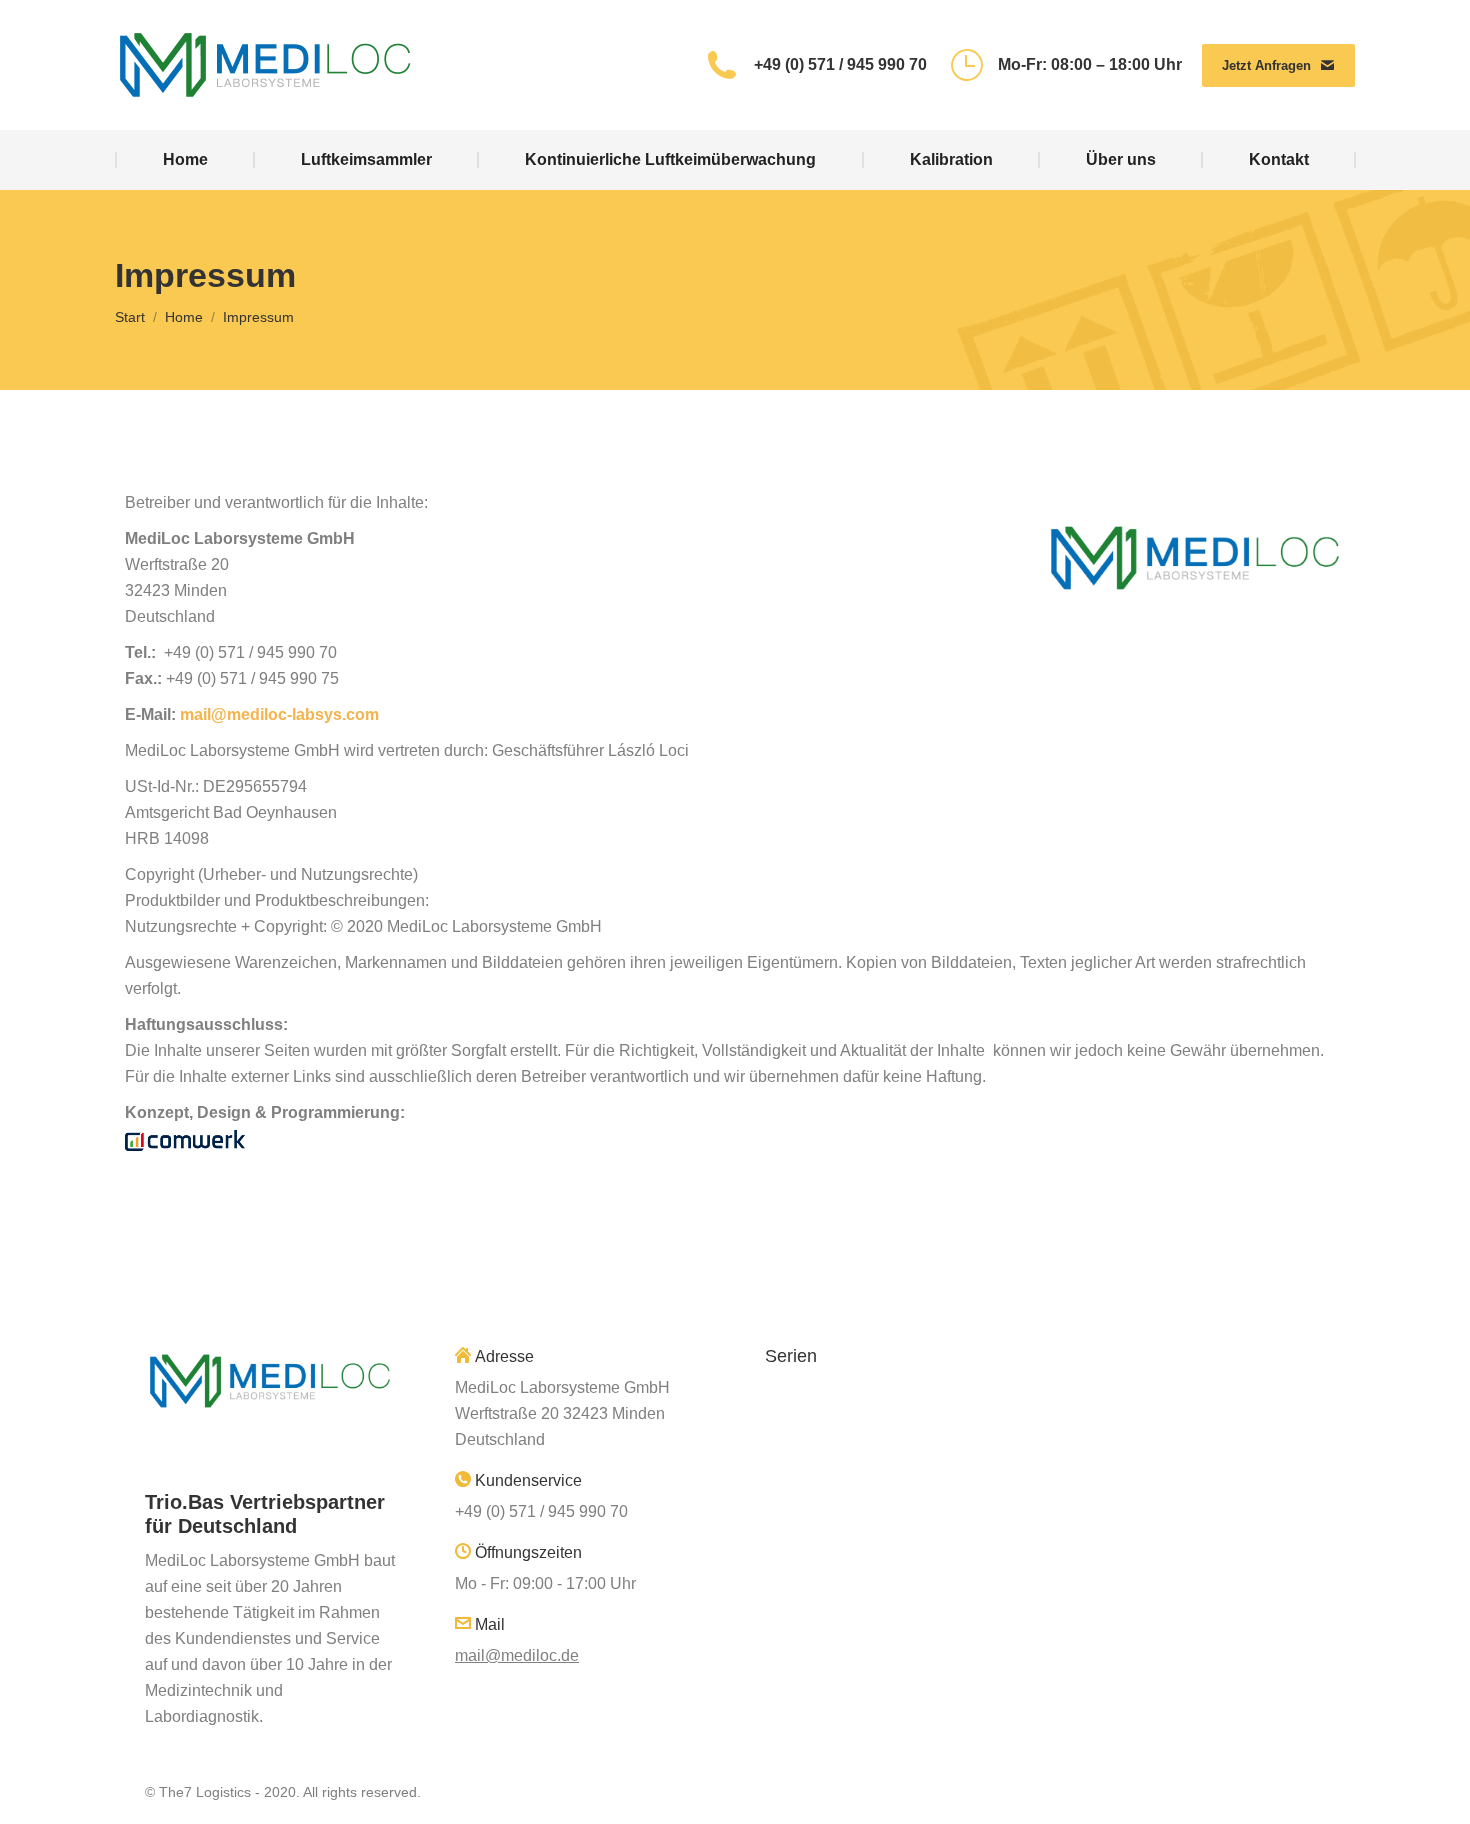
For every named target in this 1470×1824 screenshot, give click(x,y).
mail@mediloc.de (517, 1655)
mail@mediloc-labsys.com (279, 714)
